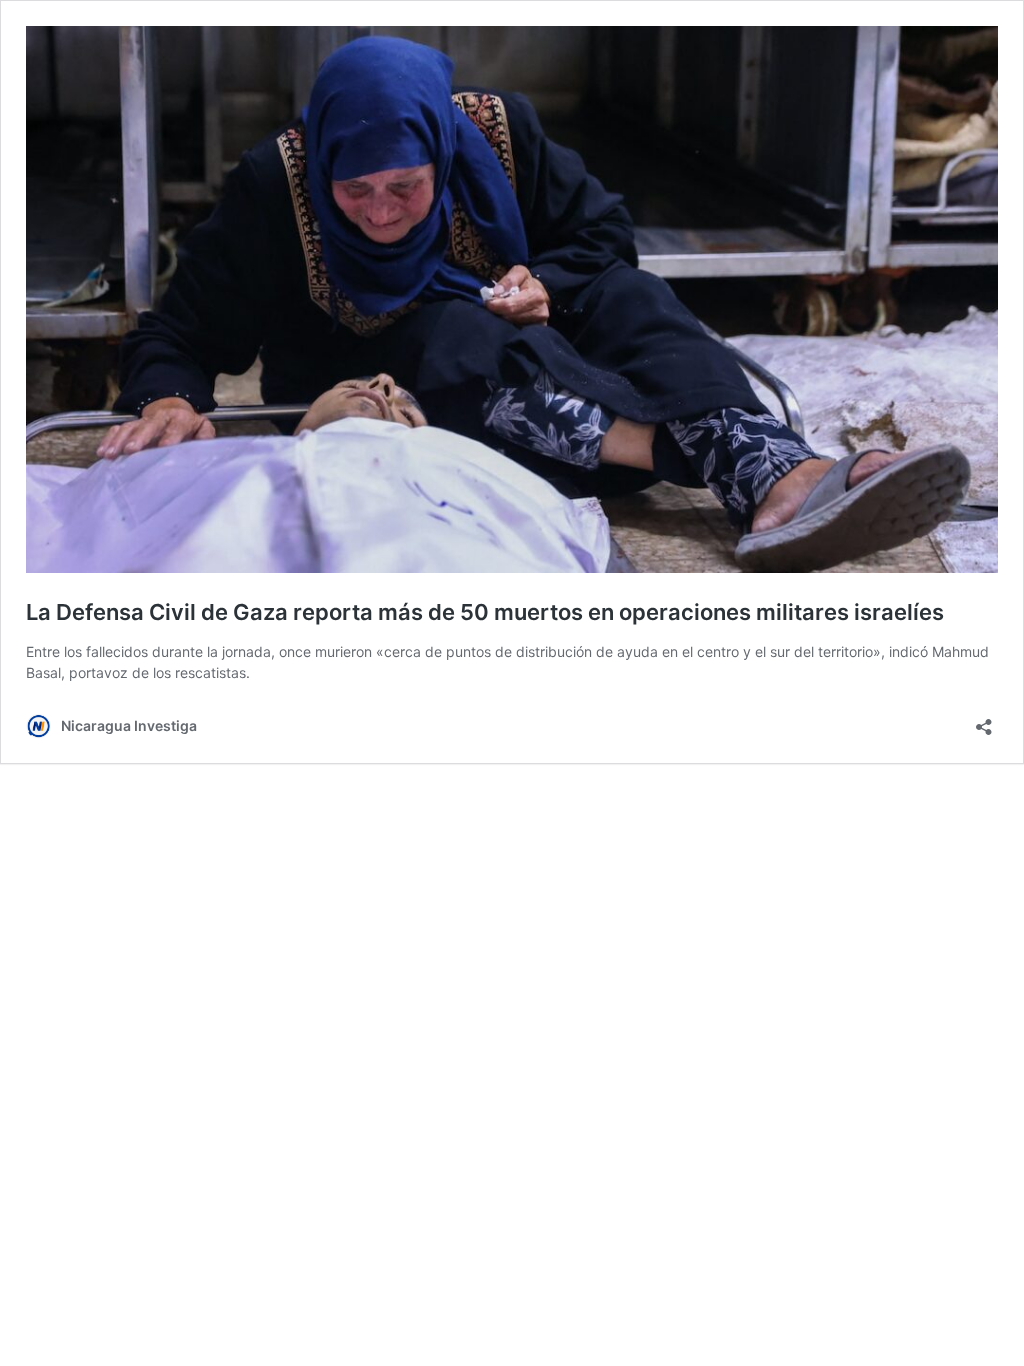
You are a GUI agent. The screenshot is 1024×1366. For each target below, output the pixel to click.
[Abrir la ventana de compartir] (984, 720)
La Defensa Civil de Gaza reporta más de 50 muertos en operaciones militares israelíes (485, 612)
